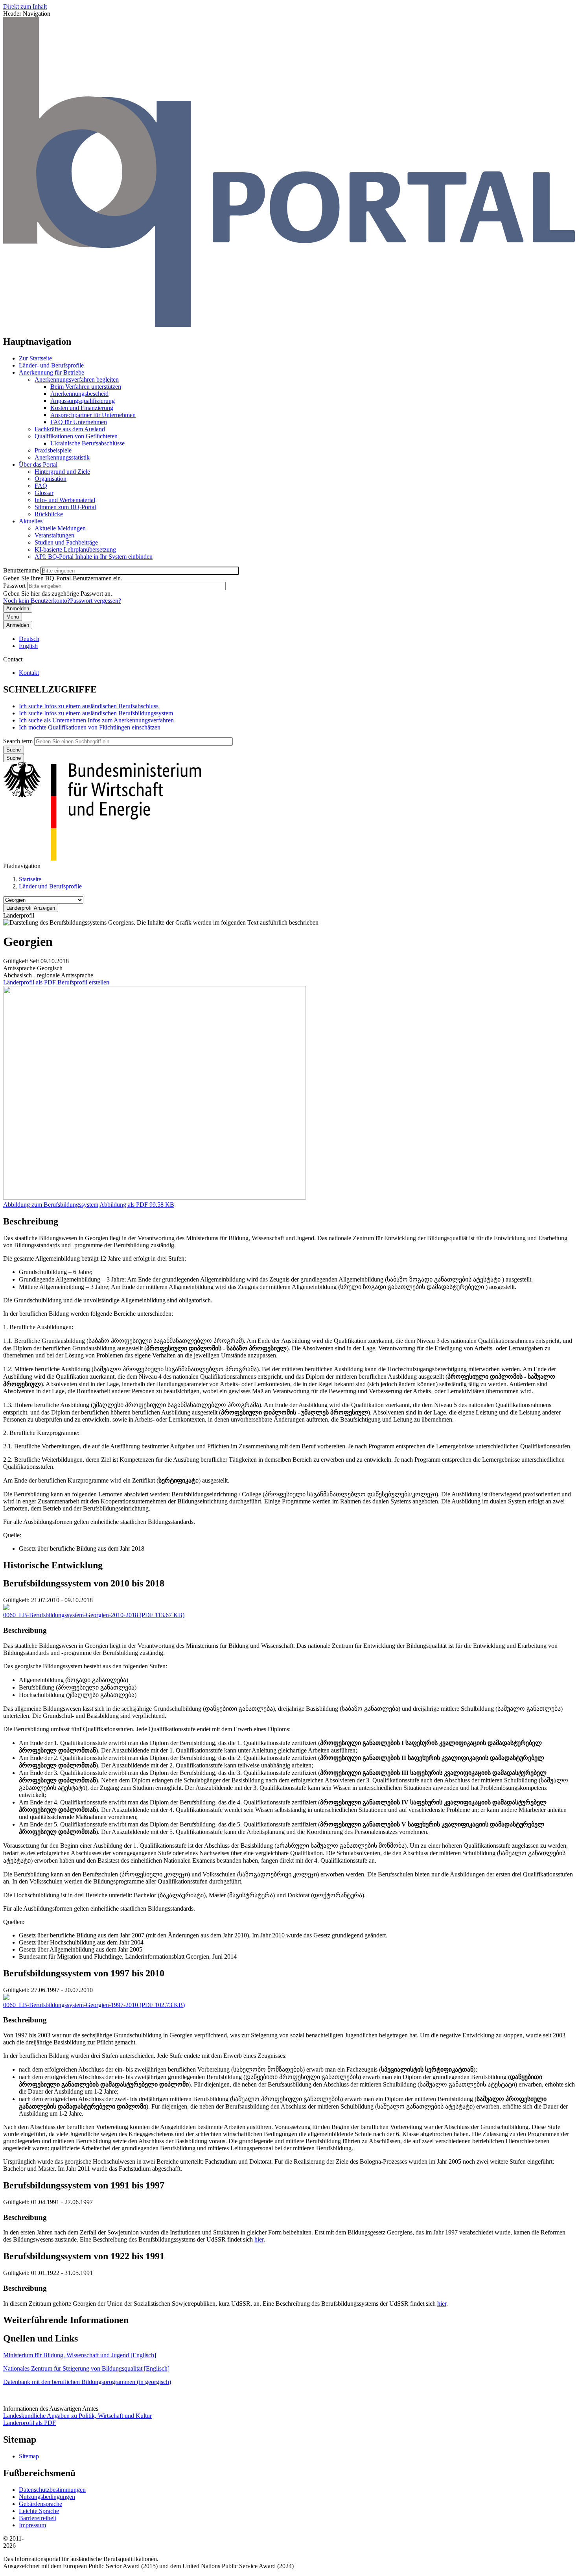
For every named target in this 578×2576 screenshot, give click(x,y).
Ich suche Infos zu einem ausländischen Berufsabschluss (89, 706)
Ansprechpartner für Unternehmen (93, 415)
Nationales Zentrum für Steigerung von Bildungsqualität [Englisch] (86, 2368)
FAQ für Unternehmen (79, 422)
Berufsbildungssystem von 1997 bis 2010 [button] (84, 1973)
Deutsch (29, 639)
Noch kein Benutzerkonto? (37, 601)
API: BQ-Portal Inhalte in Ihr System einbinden (94, 557)
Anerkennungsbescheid (79, 394)
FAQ (41, 486)
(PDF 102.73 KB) (94, 2005)
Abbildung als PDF (124, 1205)
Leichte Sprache (39, 2511)
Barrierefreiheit (38, 2518)
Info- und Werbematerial (65, 500)
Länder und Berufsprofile (50, 886)
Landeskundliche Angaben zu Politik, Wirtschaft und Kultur (77, 2416)
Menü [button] (13, 617)
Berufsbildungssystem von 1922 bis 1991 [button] (84, 2256)
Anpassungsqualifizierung (83, 401)
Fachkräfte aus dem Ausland (70, 429)
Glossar (44, 493)
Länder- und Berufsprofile (51, 365)
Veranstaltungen (54, 535)
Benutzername (21, 570)
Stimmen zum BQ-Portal (65, 507)
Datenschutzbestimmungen (52, 2490)
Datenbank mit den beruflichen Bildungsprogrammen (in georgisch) (87, 2382)
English (28, 646)
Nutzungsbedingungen (47, 2497)
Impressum (32, 2525)
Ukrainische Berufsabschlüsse (87, 443)
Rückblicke (49, 514)
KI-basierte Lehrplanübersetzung (75, 549)
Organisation (51, 479)
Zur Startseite (35, 358)
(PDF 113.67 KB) (94, 1615)
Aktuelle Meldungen (60, 528)
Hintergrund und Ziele (62, 472)
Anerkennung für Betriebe (52, 372)
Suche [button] (14, 758)
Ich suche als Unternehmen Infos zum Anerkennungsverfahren (96, 720)
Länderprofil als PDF (29, 982)
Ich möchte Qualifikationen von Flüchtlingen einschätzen (90, 727)
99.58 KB (137, 1205)
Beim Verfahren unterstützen (86, 387)
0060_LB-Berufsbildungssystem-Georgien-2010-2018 (71, 1615)
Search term (18, 741)
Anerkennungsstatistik (62, 457)
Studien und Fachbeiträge (66, 542)
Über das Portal (38, 464)
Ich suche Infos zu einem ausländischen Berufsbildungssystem (96, 713)
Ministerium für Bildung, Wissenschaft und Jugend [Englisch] (80, 2355)
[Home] (289, 325)
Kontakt (29, 673)
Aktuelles (31, 521)
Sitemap (29, 2456)
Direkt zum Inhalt (25, 6)
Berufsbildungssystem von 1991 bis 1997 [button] (84, 2185)
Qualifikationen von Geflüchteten (76, 436)
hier (259, 2239)
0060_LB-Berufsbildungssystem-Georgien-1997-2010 (71, 2005)
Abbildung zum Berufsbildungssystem (51, 1205)
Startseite (30, 879)
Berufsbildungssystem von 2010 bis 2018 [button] (84, 1583)
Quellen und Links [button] (40, 2338)
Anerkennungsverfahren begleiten (77, 379)
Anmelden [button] (18, 625)
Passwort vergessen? (96, 601)
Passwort (14, 586)
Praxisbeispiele (53, 450)
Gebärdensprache (40, 2504)
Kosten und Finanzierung (82, 408)
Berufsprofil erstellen (83, 982)
